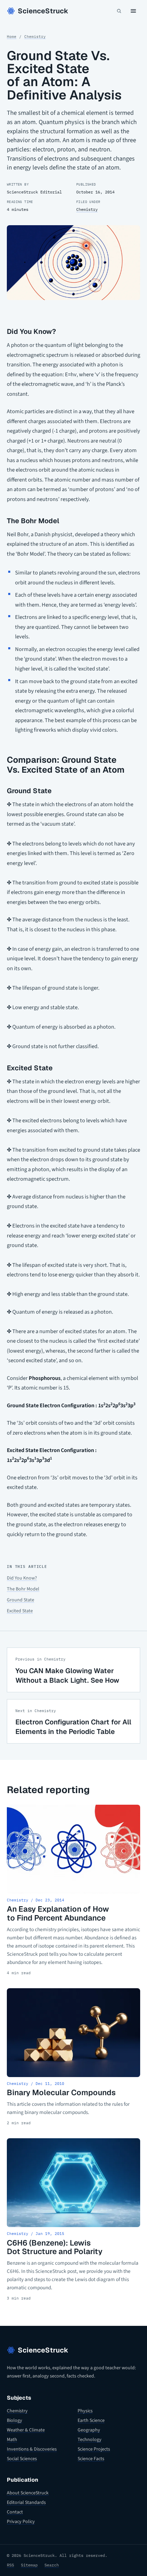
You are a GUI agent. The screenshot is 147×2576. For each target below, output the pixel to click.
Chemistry (35, 37)
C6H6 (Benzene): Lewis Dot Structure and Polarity (55, 2247)
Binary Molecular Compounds (61, 2092)
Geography (89, 2430)
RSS (10, 2565)
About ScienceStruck (28, 2493)
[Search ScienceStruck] (119, 11)
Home (12, 37)
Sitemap (29, 2565)
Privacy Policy (21, 2522)
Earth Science (91, 2421)
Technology (90, 2440)
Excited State (20, 1611)
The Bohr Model (23, 1589)
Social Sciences (22, 2459)
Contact (15, 2512)
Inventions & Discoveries (32, 2449)
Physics (85, 2411)
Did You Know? (22, 1578)
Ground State (21, 1600)
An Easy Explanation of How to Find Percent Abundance (58, 1913)
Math (12, 2440)
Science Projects (94, 2449)
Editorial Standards (26, 2503)
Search (52, 2565)
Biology (15, 2421)
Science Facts (91, 2459)
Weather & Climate (26, 2430)
